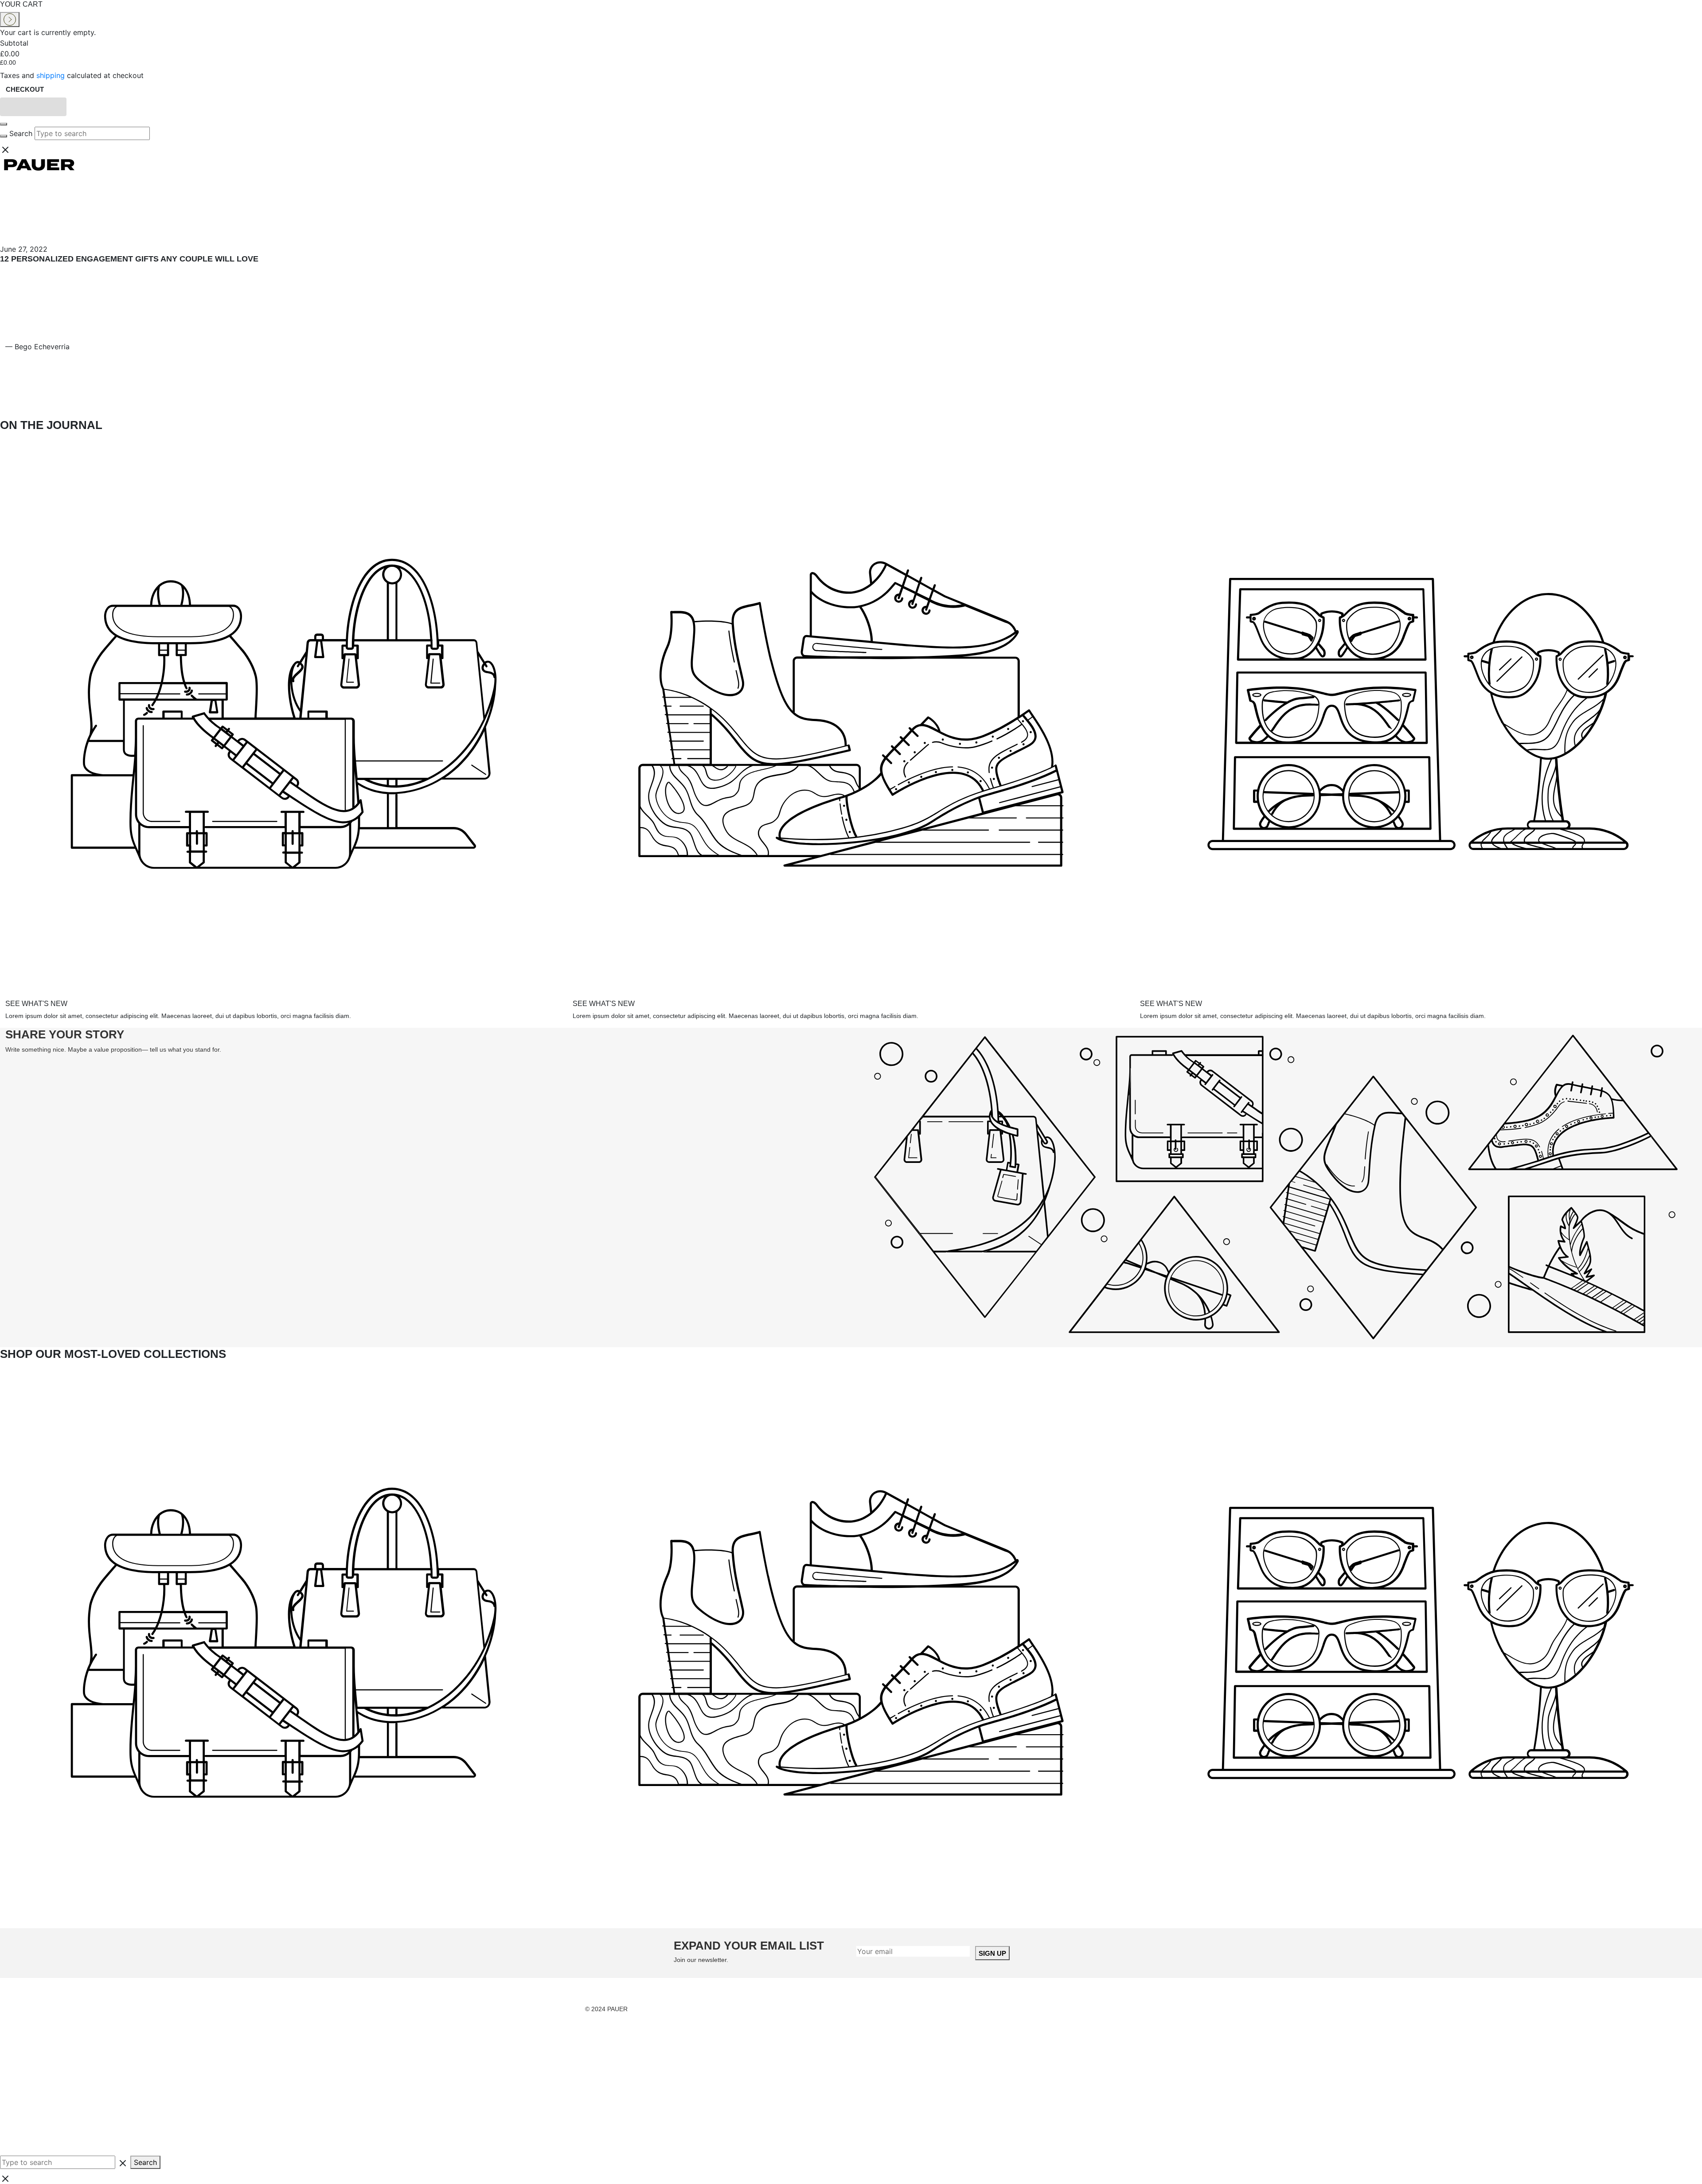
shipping (51, 75)
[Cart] (66, 210)
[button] (33, 107)
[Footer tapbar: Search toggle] (66, 2122)
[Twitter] (478, 384)
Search (21, 133)
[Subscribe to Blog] (613, 384)
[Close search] (851, 149)
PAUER (617, 2009)
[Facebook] (73, 384)
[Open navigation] (4, 124)
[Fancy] (343, 384)
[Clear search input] (154, 133)
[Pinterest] (208, 384)
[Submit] (4, 136)
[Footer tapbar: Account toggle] (66, 2055)
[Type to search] (64, 2162)
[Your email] (913, 1951)
